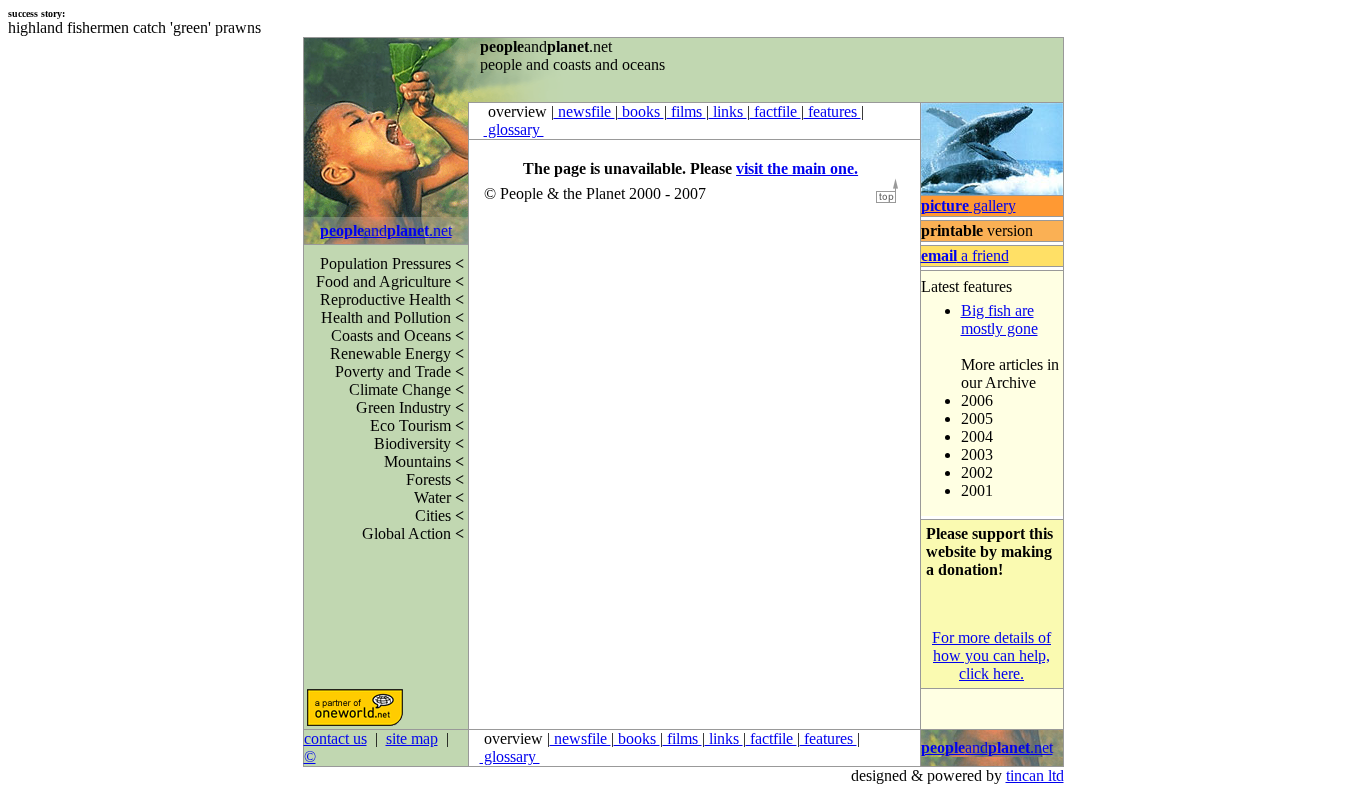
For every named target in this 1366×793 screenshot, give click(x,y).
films (686, 111)
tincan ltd (1035, 775)
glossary (514, 129)
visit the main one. (797, 168)
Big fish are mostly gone (999, 319)
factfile (775, 111)
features (832, 111)
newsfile (584, 111)
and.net (386, 230)
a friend (965, 255)
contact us (335, 738)
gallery (968, 205)
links (728, 111)
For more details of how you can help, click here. (991, 655)
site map (412, 738)
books (641, 111)
